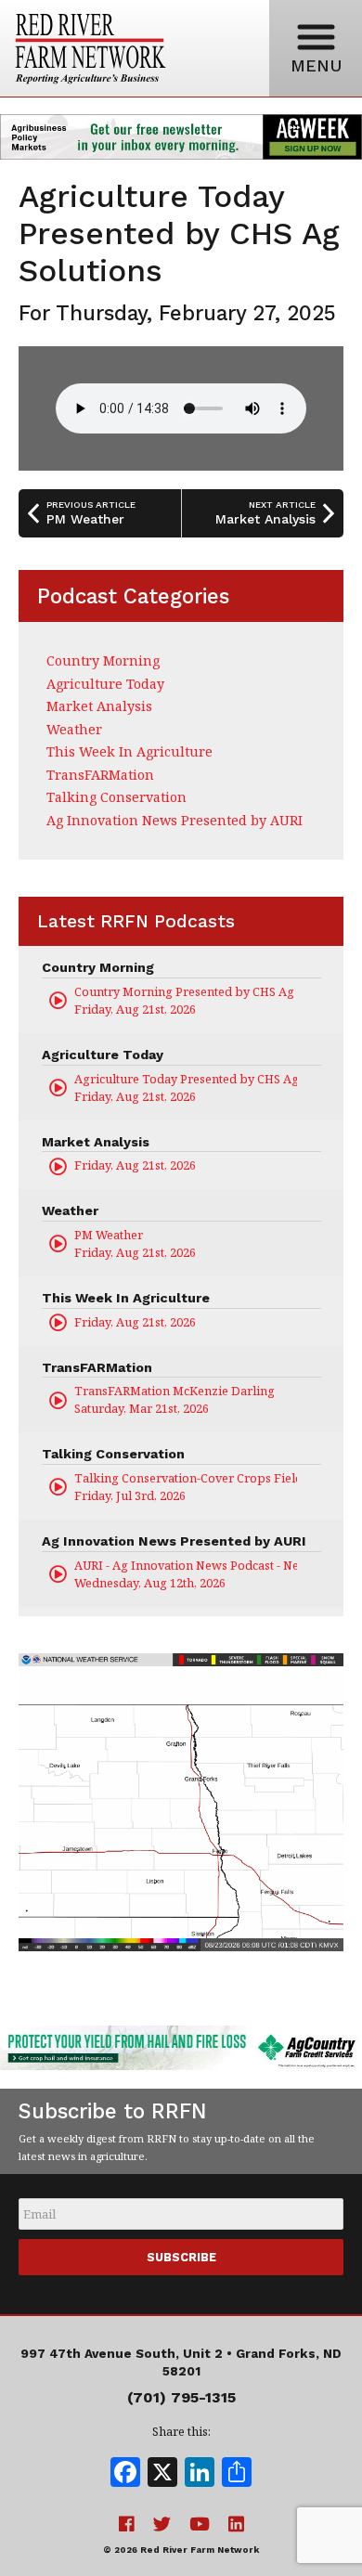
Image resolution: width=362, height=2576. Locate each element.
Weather (74, 729)
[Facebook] (125, 2474)
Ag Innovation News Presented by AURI (175, 820)
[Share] (237, 2474)
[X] (162, 2474)
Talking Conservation (116, 797)
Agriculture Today (105, 684)
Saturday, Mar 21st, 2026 (175, 1399)
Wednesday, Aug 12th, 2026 (186, 1574)
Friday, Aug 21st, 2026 (186, 1000)
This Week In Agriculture (129, 751)
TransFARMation (100, 775)
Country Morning (103, 660)
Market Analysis (99, 706)
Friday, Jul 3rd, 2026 (186, 1487)
